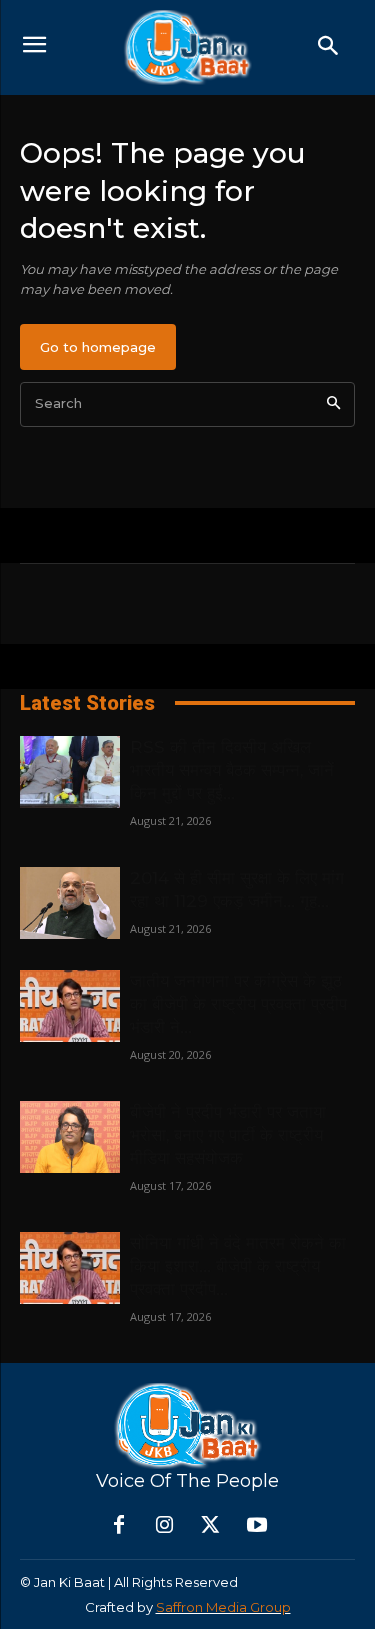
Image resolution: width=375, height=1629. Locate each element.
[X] (211, 1526)
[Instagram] (165, 1526)
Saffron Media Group (223, 1607)
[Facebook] (119, 1526)
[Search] (333, 404)
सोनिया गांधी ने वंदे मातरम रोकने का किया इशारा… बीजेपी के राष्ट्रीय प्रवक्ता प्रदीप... (238, 1266)
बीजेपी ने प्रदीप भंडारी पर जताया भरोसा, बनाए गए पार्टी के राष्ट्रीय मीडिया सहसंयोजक (228, 1135)
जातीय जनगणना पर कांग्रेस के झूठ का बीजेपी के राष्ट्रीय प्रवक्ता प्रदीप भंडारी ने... (238, 1004)
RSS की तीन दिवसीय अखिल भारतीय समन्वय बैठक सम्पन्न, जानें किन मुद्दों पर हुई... (232, 770)
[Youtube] (257, 1526)
